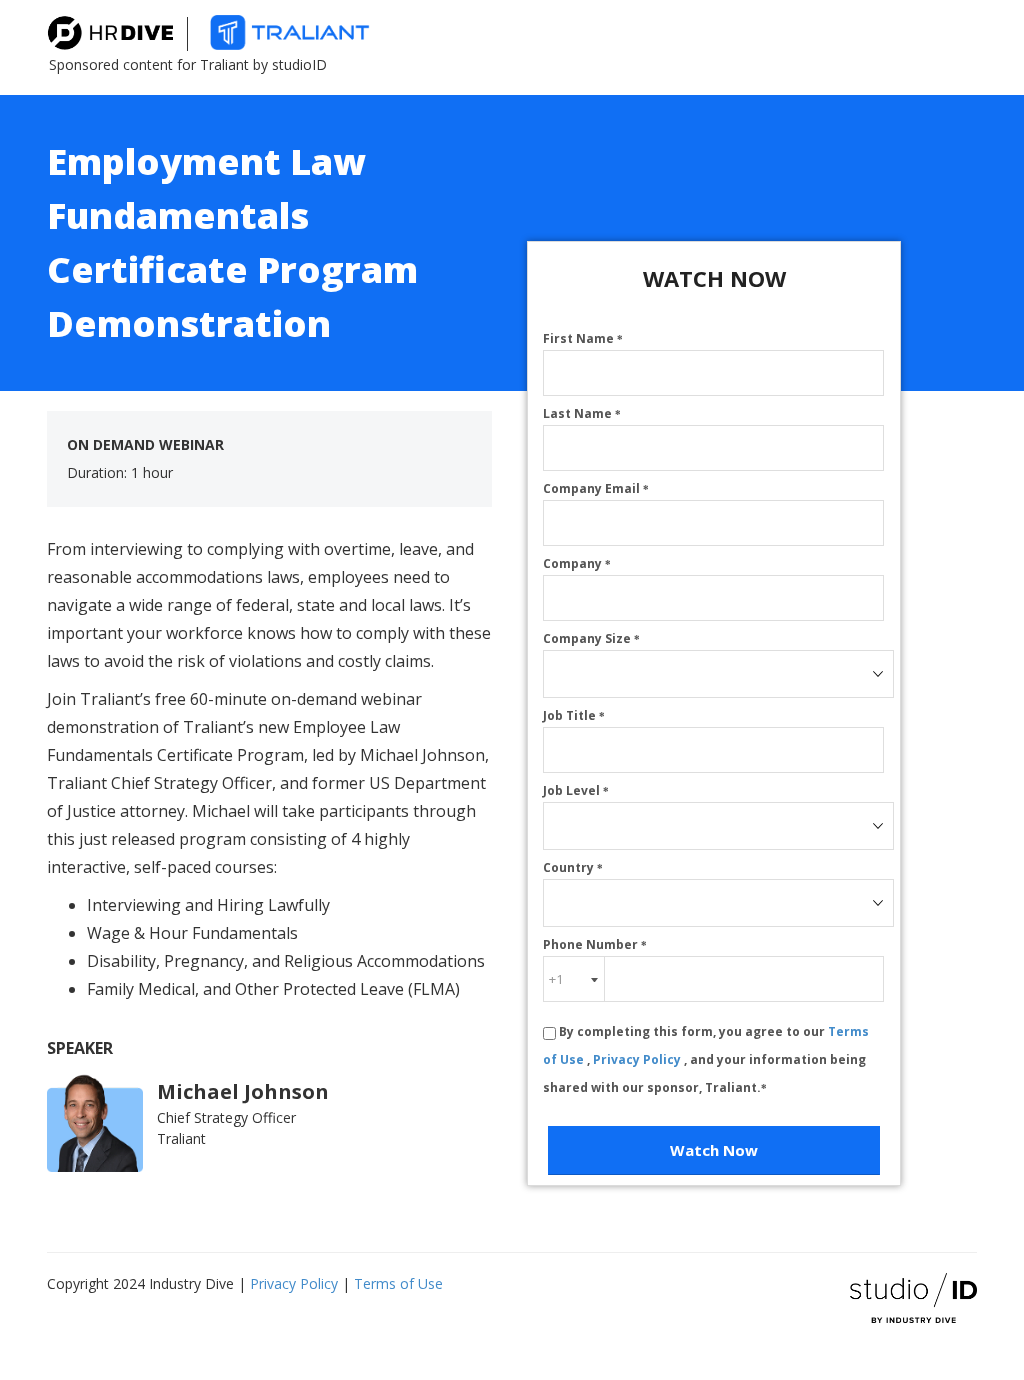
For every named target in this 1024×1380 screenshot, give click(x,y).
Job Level (576, 790)
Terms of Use (398, 1283)
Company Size (591, 638)
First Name (583, 338)
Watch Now (714, 1150)
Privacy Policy (638, 1059)
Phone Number (595, 944)
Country (573, 867)
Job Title (574, 715)
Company (577, 563)
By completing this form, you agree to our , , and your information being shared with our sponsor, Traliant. (706, 1059)
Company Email (596, 488)
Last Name (582, 413)
